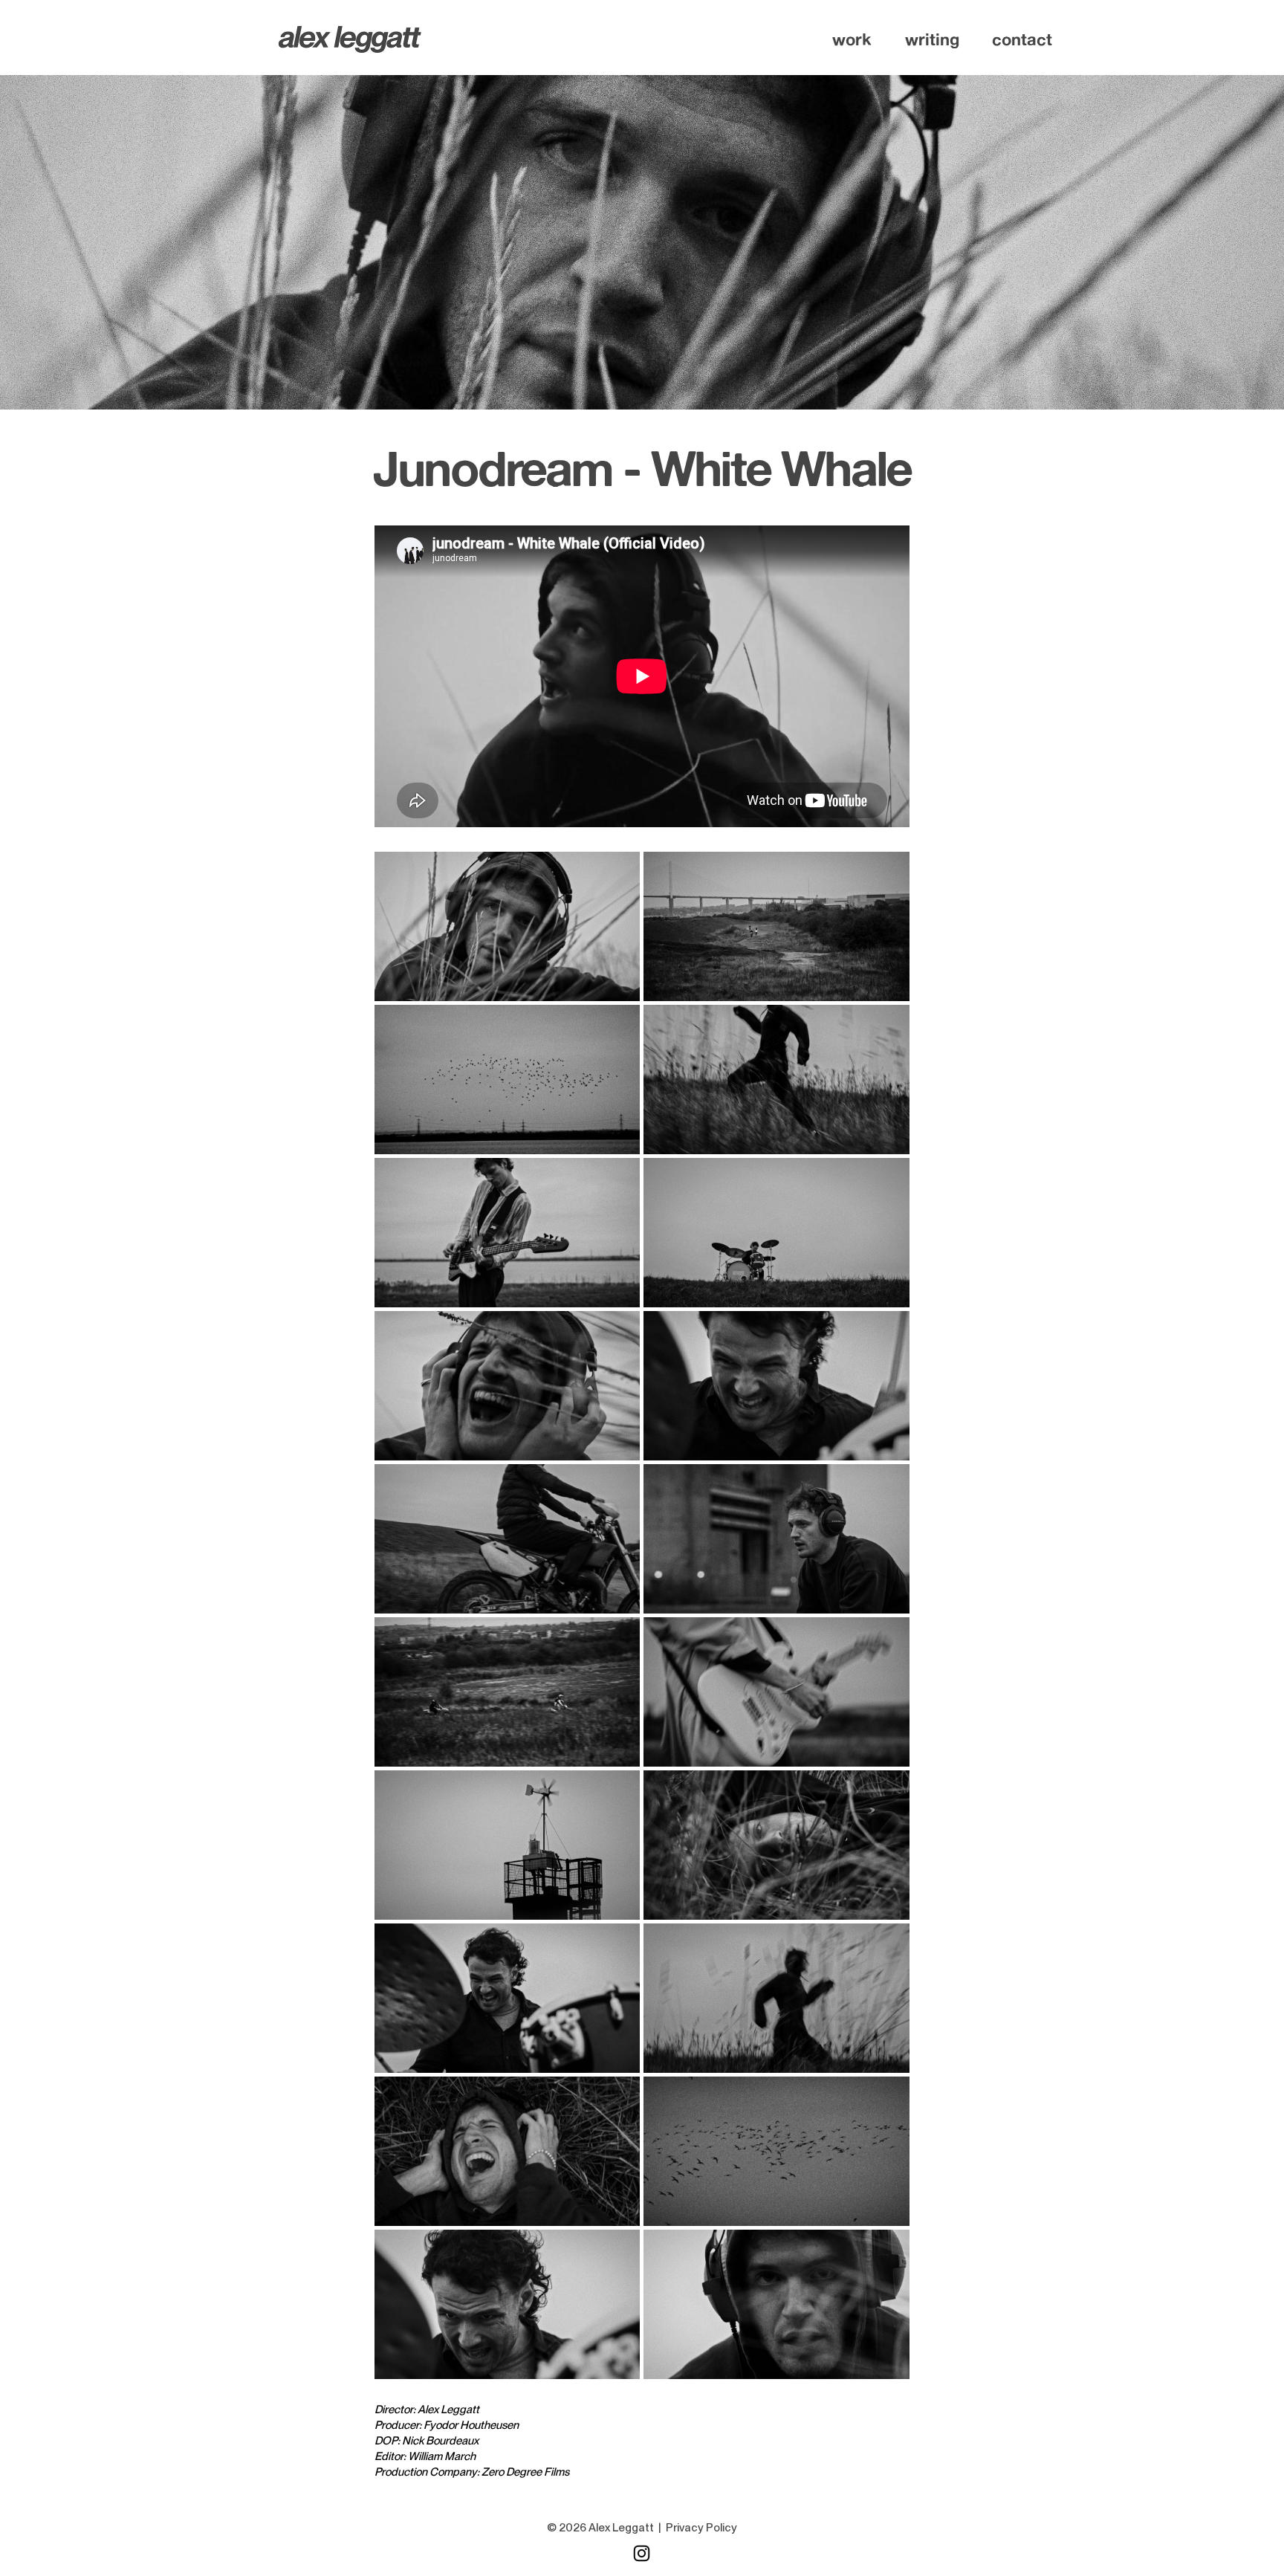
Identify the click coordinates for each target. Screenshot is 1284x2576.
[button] (852, 39)
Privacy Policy (701, 2528)
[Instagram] (642, 2553)
